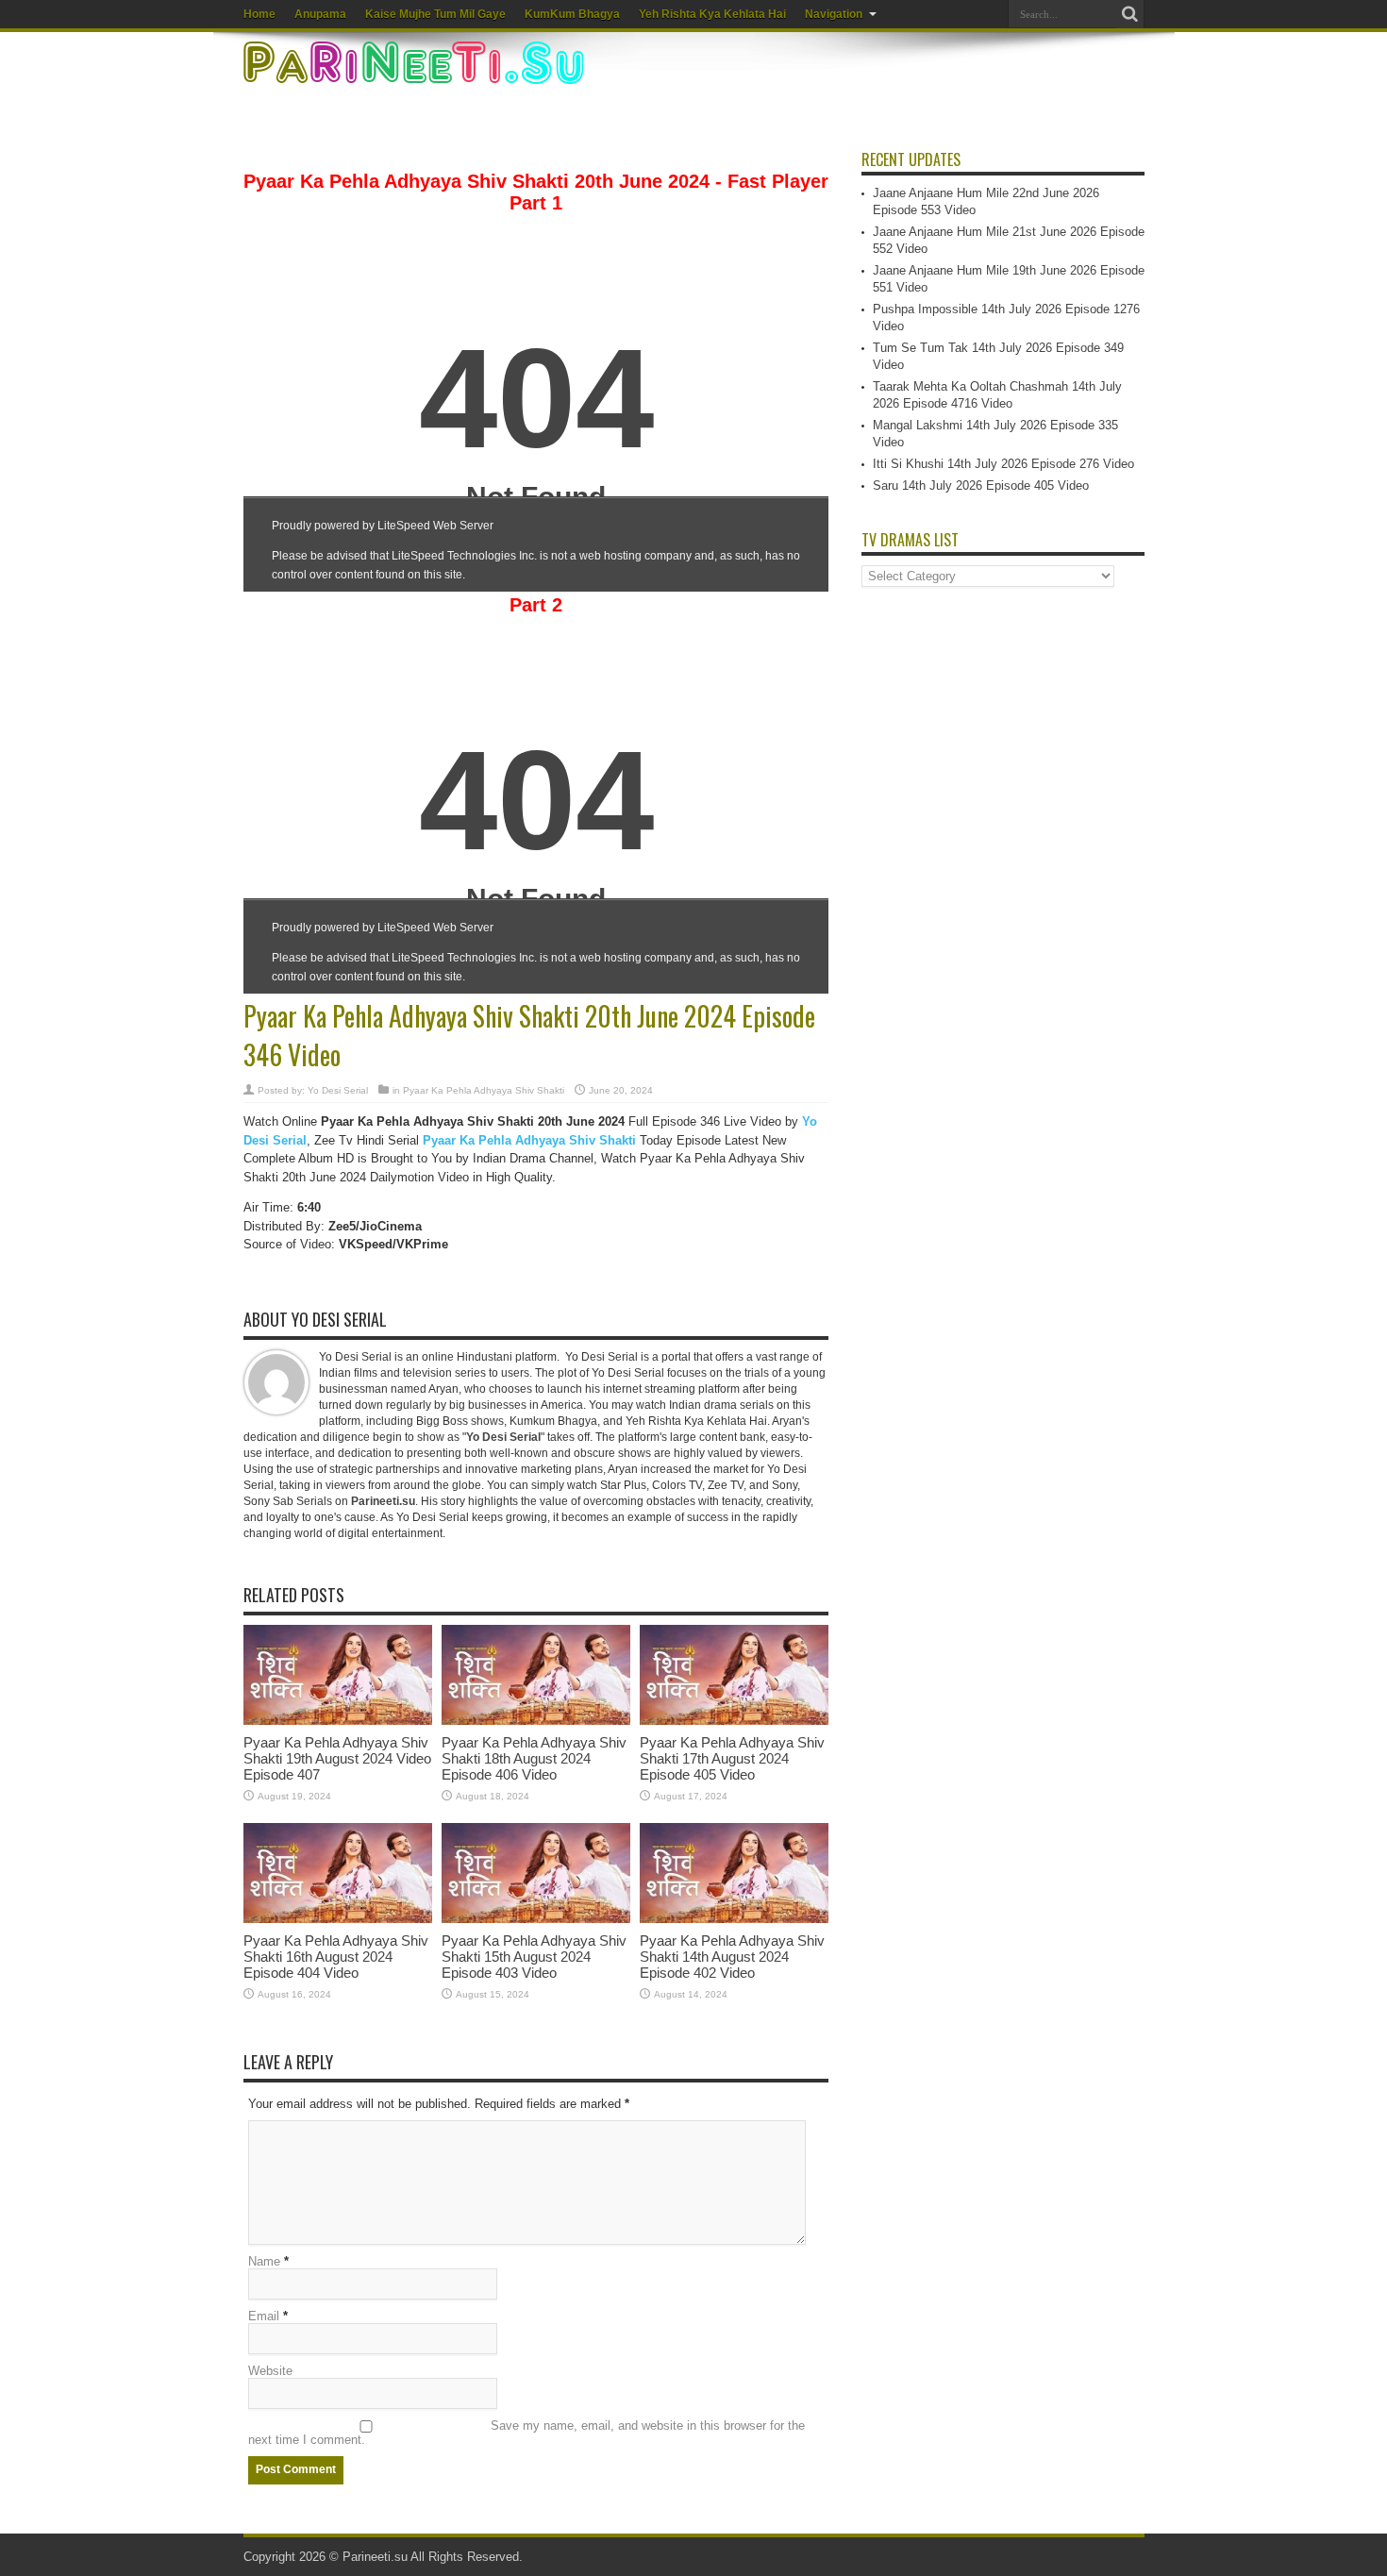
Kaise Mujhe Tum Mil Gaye (435, 14)
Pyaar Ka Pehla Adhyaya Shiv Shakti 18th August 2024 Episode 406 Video (534, 1758)
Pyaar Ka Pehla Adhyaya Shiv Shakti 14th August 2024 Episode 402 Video (732, 1957)
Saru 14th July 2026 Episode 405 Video (981, 485)
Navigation (834, 14)
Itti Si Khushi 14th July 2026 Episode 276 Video (1003, 464)
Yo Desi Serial (338, 1090)
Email (264, 2316)
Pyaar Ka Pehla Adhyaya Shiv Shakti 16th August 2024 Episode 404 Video (336, 1957)
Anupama (320, 14)
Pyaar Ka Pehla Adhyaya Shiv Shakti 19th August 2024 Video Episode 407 (337, 1758)
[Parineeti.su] (416, 72)
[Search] (1130, 14)
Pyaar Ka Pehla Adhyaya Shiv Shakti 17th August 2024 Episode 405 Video (732, 1758)
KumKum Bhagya (572, 14)
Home (259, 14)
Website (270, 2371)
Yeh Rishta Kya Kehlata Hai (712, 14)
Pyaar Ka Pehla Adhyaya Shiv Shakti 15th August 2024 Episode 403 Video (534, 1957)
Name (264, 2261)
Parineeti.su (375, 2557)
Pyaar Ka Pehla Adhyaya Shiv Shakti (484, 1090)
